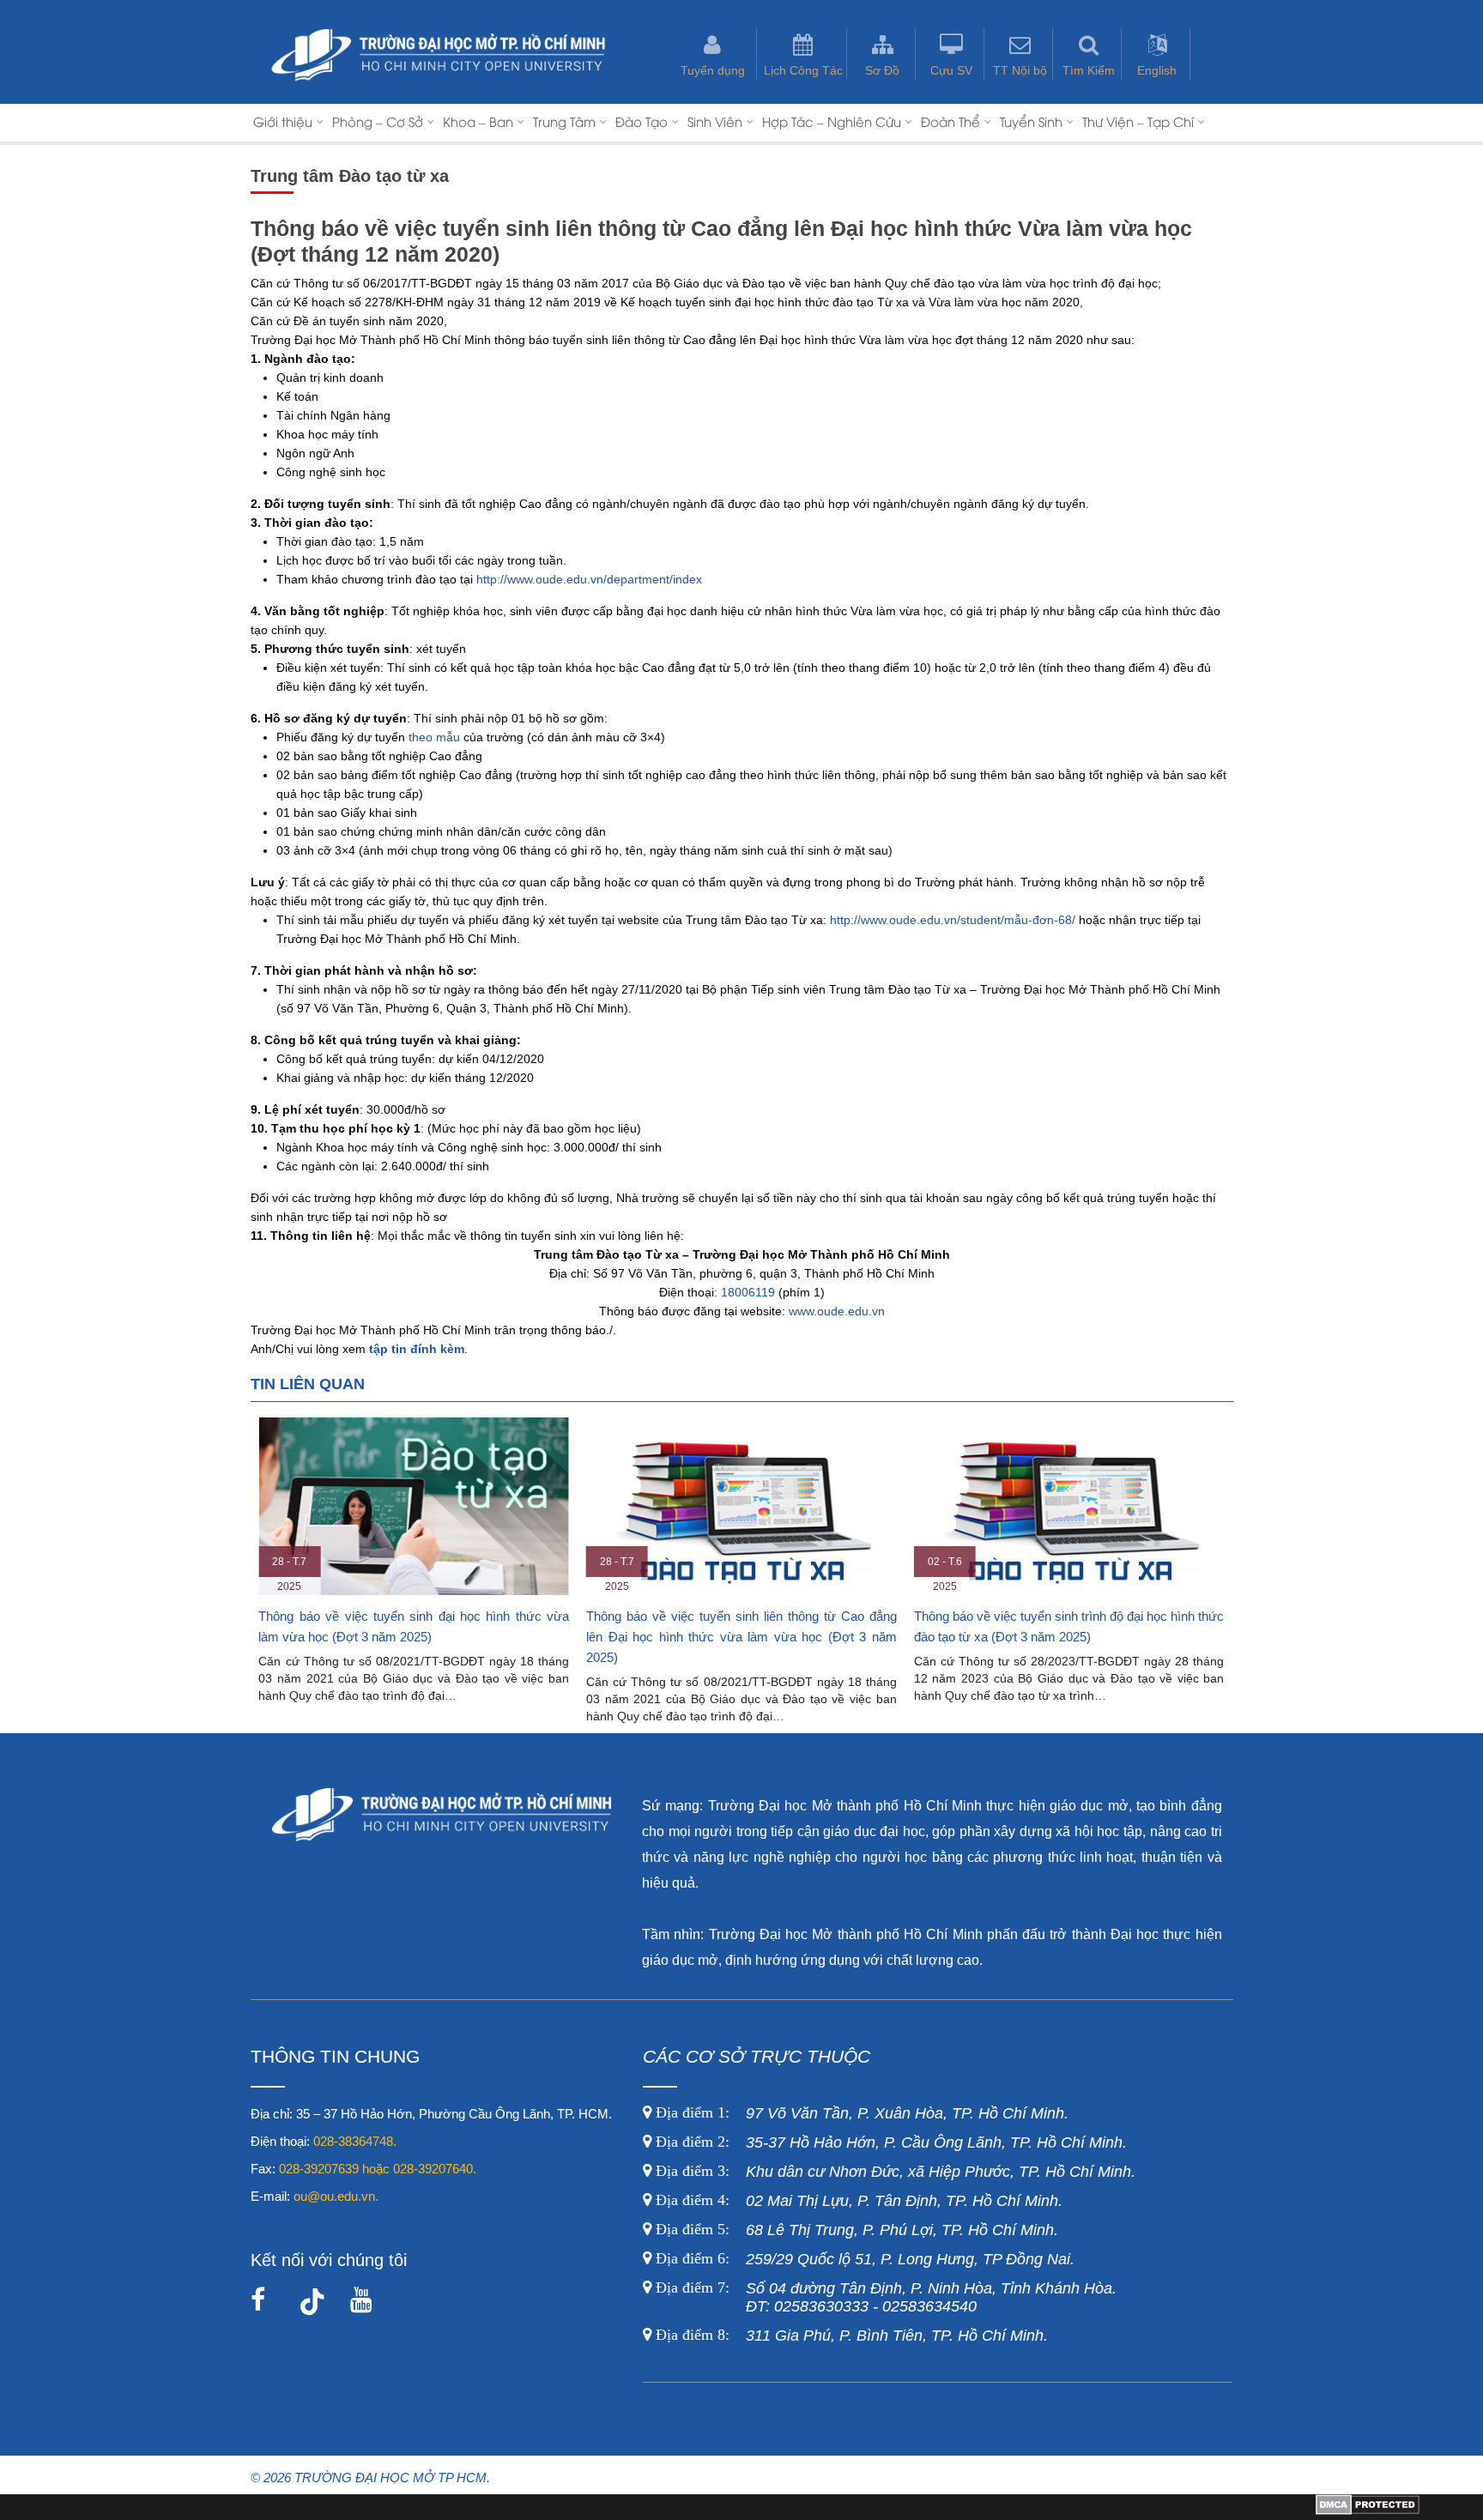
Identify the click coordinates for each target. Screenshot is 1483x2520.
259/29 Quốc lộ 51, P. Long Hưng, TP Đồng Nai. (865, 2259)
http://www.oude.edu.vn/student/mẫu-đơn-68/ (953, 920)
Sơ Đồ (882, 70)
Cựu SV (951, 70)
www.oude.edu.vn (837, 1311)
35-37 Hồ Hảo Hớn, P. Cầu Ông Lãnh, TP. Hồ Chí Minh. (889, 2142)
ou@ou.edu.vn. (336, 2196)
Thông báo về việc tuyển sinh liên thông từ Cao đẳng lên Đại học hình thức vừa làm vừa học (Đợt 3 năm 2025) (741, 1637)
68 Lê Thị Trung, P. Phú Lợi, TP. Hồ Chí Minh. (855, 2230)
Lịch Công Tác (803, 70)
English (1157, 70)
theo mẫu (434, 737)
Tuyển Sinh (1031, 121)
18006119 (748, 1292)
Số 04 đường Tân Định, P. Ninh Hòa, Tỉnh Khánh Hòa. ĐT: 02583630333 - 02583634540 (884, 2297)
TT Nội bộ (1020, 70)
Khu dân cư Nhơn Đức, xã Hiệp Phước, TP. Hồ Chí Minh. (893, 2172)
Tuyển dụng (713, 70)
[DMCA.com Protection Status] (1368, 2511)
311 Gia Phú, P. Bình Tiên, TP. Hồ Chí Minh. (852, 2336)
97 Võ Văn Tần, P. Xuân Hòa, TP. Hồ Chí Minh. (860, 2113)
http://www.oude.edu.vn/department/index (589, 579)
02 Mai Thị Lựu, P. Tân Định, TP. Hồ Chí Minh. (857, 2201)
